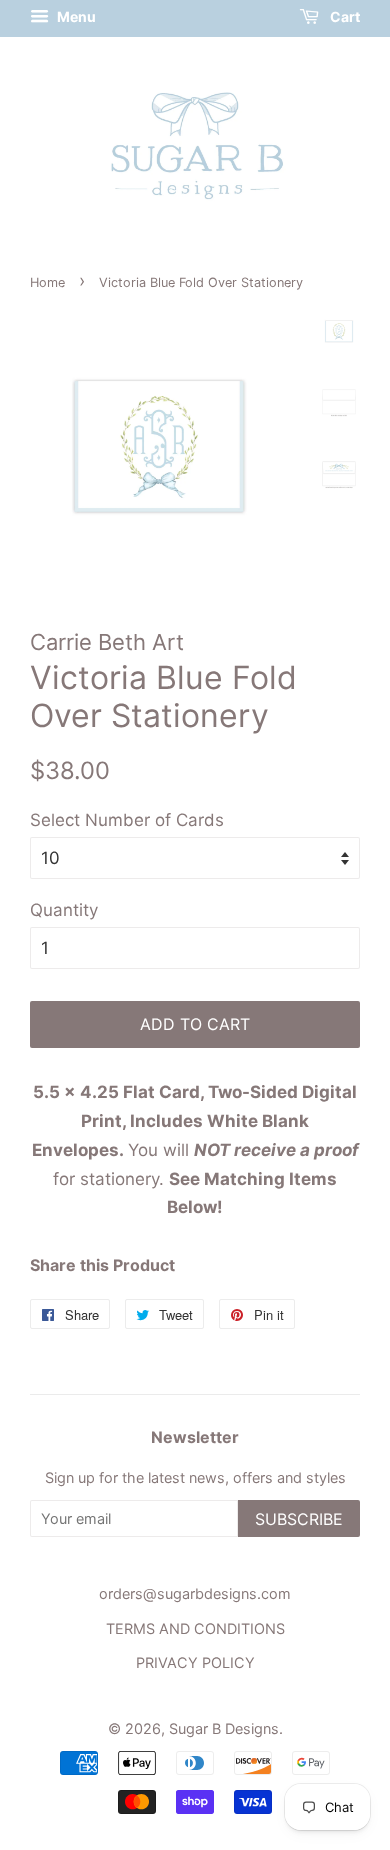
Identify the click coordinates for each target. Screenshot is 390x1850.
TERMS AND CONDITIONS (195, 1628)
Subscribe (299, 1519)
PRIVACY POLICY (195, 1662)
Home (47, 282)
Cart (343, 16)
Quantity (64, 910)
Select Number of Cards (127, 820)
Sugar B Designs (224, 1728)
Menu (75, 16)
